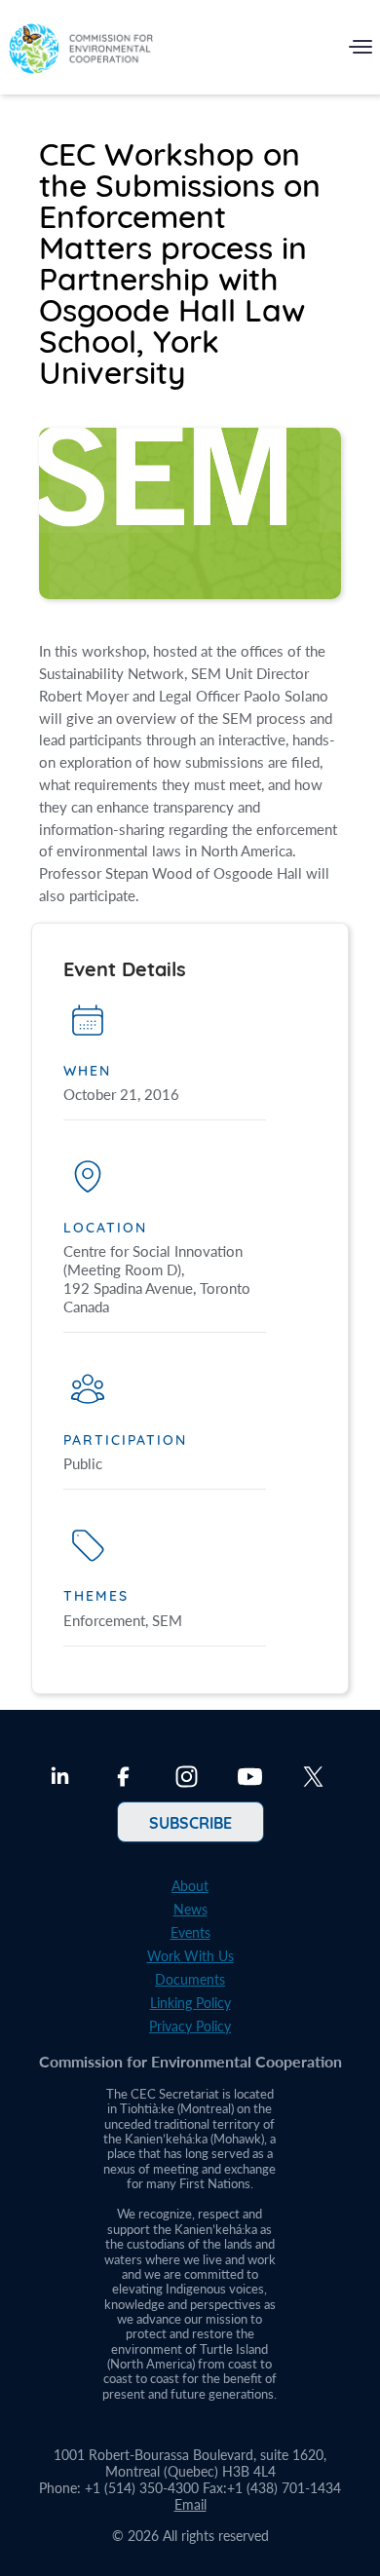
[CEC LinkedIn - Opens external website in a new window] (60, 1779)
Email (190, 2504)
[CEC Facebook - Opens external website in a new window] (123, 1779)
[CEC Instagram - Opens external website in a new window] (187, 1779)
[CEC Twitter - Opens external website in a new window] (313, 1779)
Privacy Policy (190, 2026)
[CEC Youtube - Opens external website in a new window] (250, 1779)
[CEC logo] (81, 51)
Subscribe (190, 1822)
